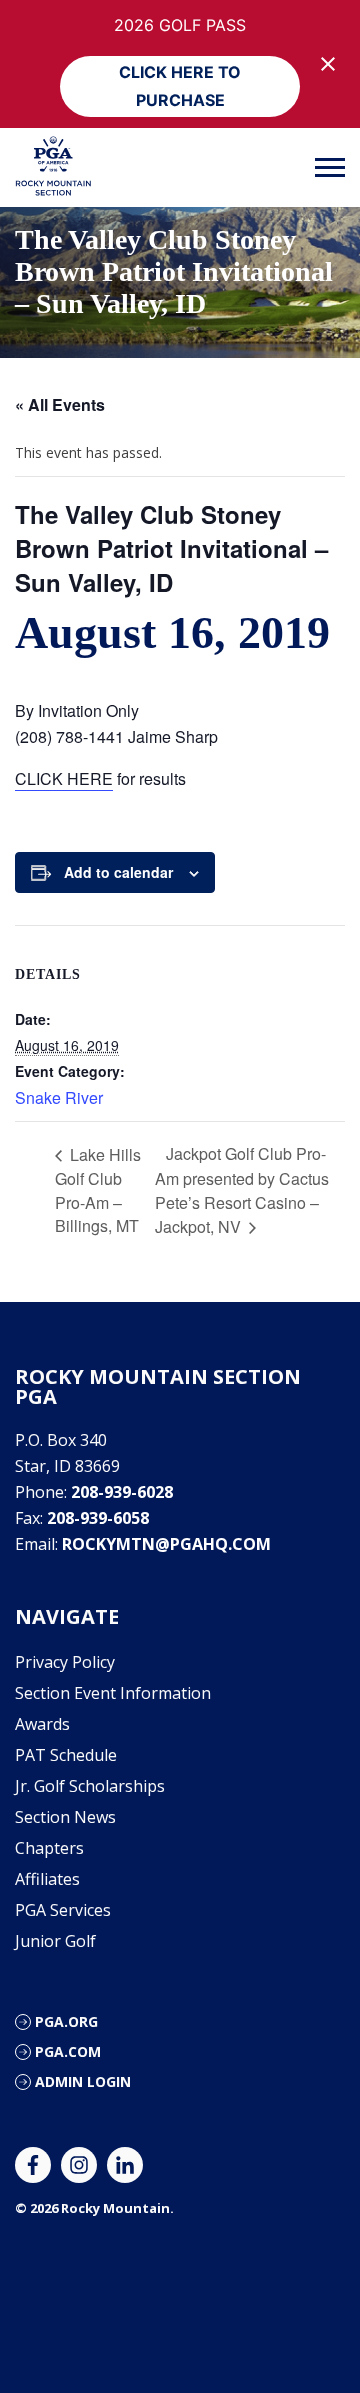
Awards (42, 1724)
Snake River (59, 1097)
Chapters (49, 1848)
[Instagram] (79, 2165)
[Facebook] (33, 2165)
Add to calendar (118, 872)
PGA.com (68, 2051)
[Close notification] (328, 64)
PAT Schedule (66, 1755)
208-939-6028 (122, 1492)
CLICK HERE (64, 778)
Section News (65, 1817)
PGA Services (63, 1910)
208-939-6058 (98, 1518)
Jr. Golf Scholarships (90, 1786)
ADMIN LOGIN (83, 2081)
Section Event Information (113, 1693)
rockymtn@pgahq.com (166, 1544)
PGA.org (66, 2021)
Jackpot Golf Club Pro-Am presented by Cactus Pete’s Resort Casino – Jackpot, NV (242, 1189)
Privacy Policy (65, 1662)
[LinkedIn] (125, 2165)
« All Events (60, 404)
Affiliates (47, 1879)
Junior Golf (55, 1941)
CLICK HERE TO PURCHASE (180, 86)
